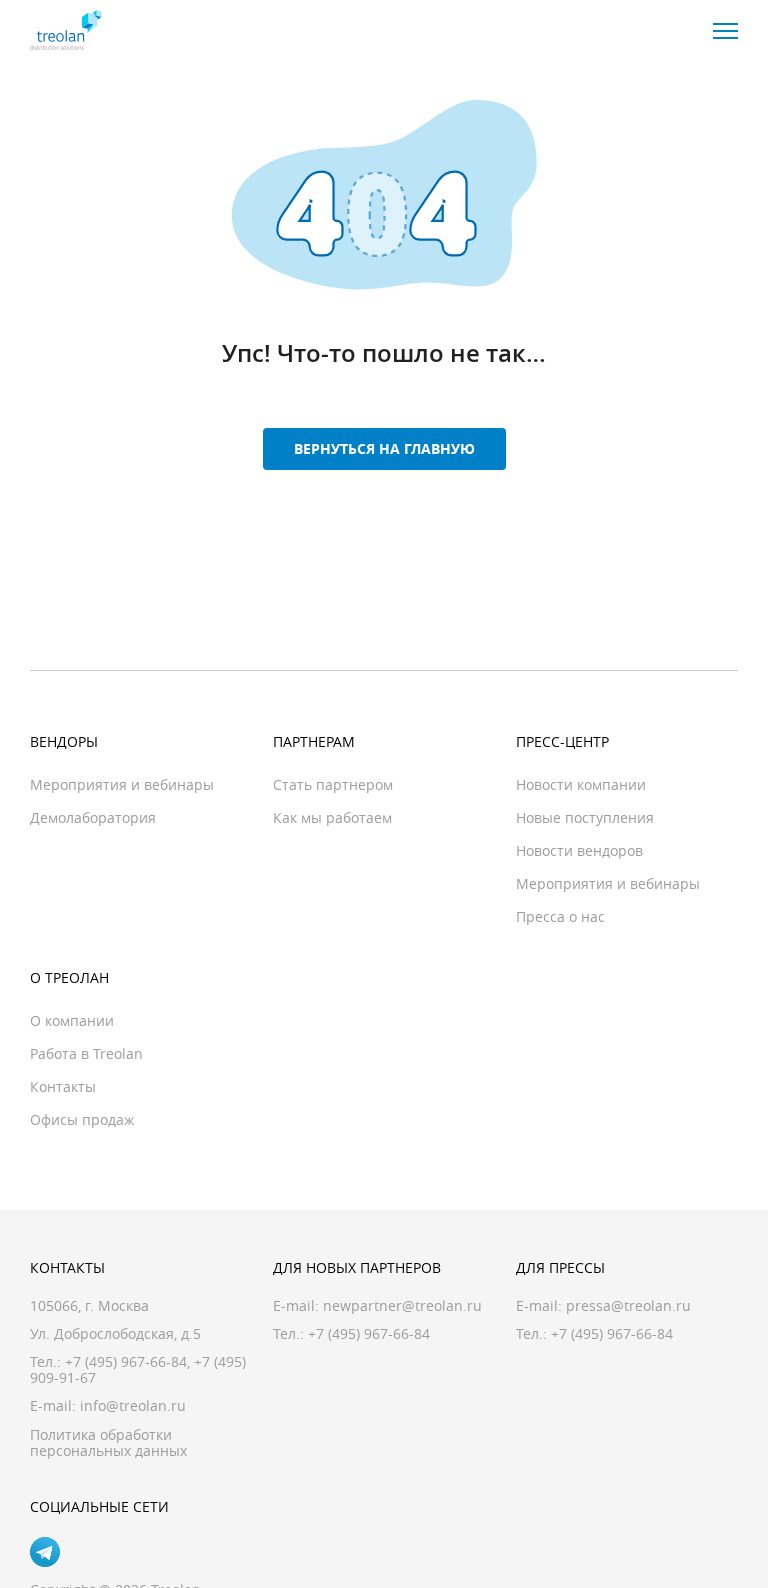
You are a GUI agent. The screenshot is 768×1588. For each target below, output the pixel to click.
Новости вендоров (579, 850)
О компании (72, 1020)
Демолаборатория (93, 817)
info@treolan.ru (133, 1405)
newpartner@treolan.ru (402, 1305)
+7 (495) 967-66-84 (126, 1361)
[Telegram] (45, 1552)
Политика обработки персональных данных (108, 1442)
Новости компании (581, 784)
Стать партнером (333, 784)
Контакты (63, 1086)
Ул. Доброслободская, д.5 (115, 1333)
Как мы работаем (332, 817)
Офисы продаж (82, 1119)
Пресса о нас (560, 916)
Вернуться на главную (384, 448)
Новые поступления (585, 817)
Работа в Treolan (86, 1053)
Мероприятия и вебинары (122, 784)
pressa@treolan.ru (628, 1305)
